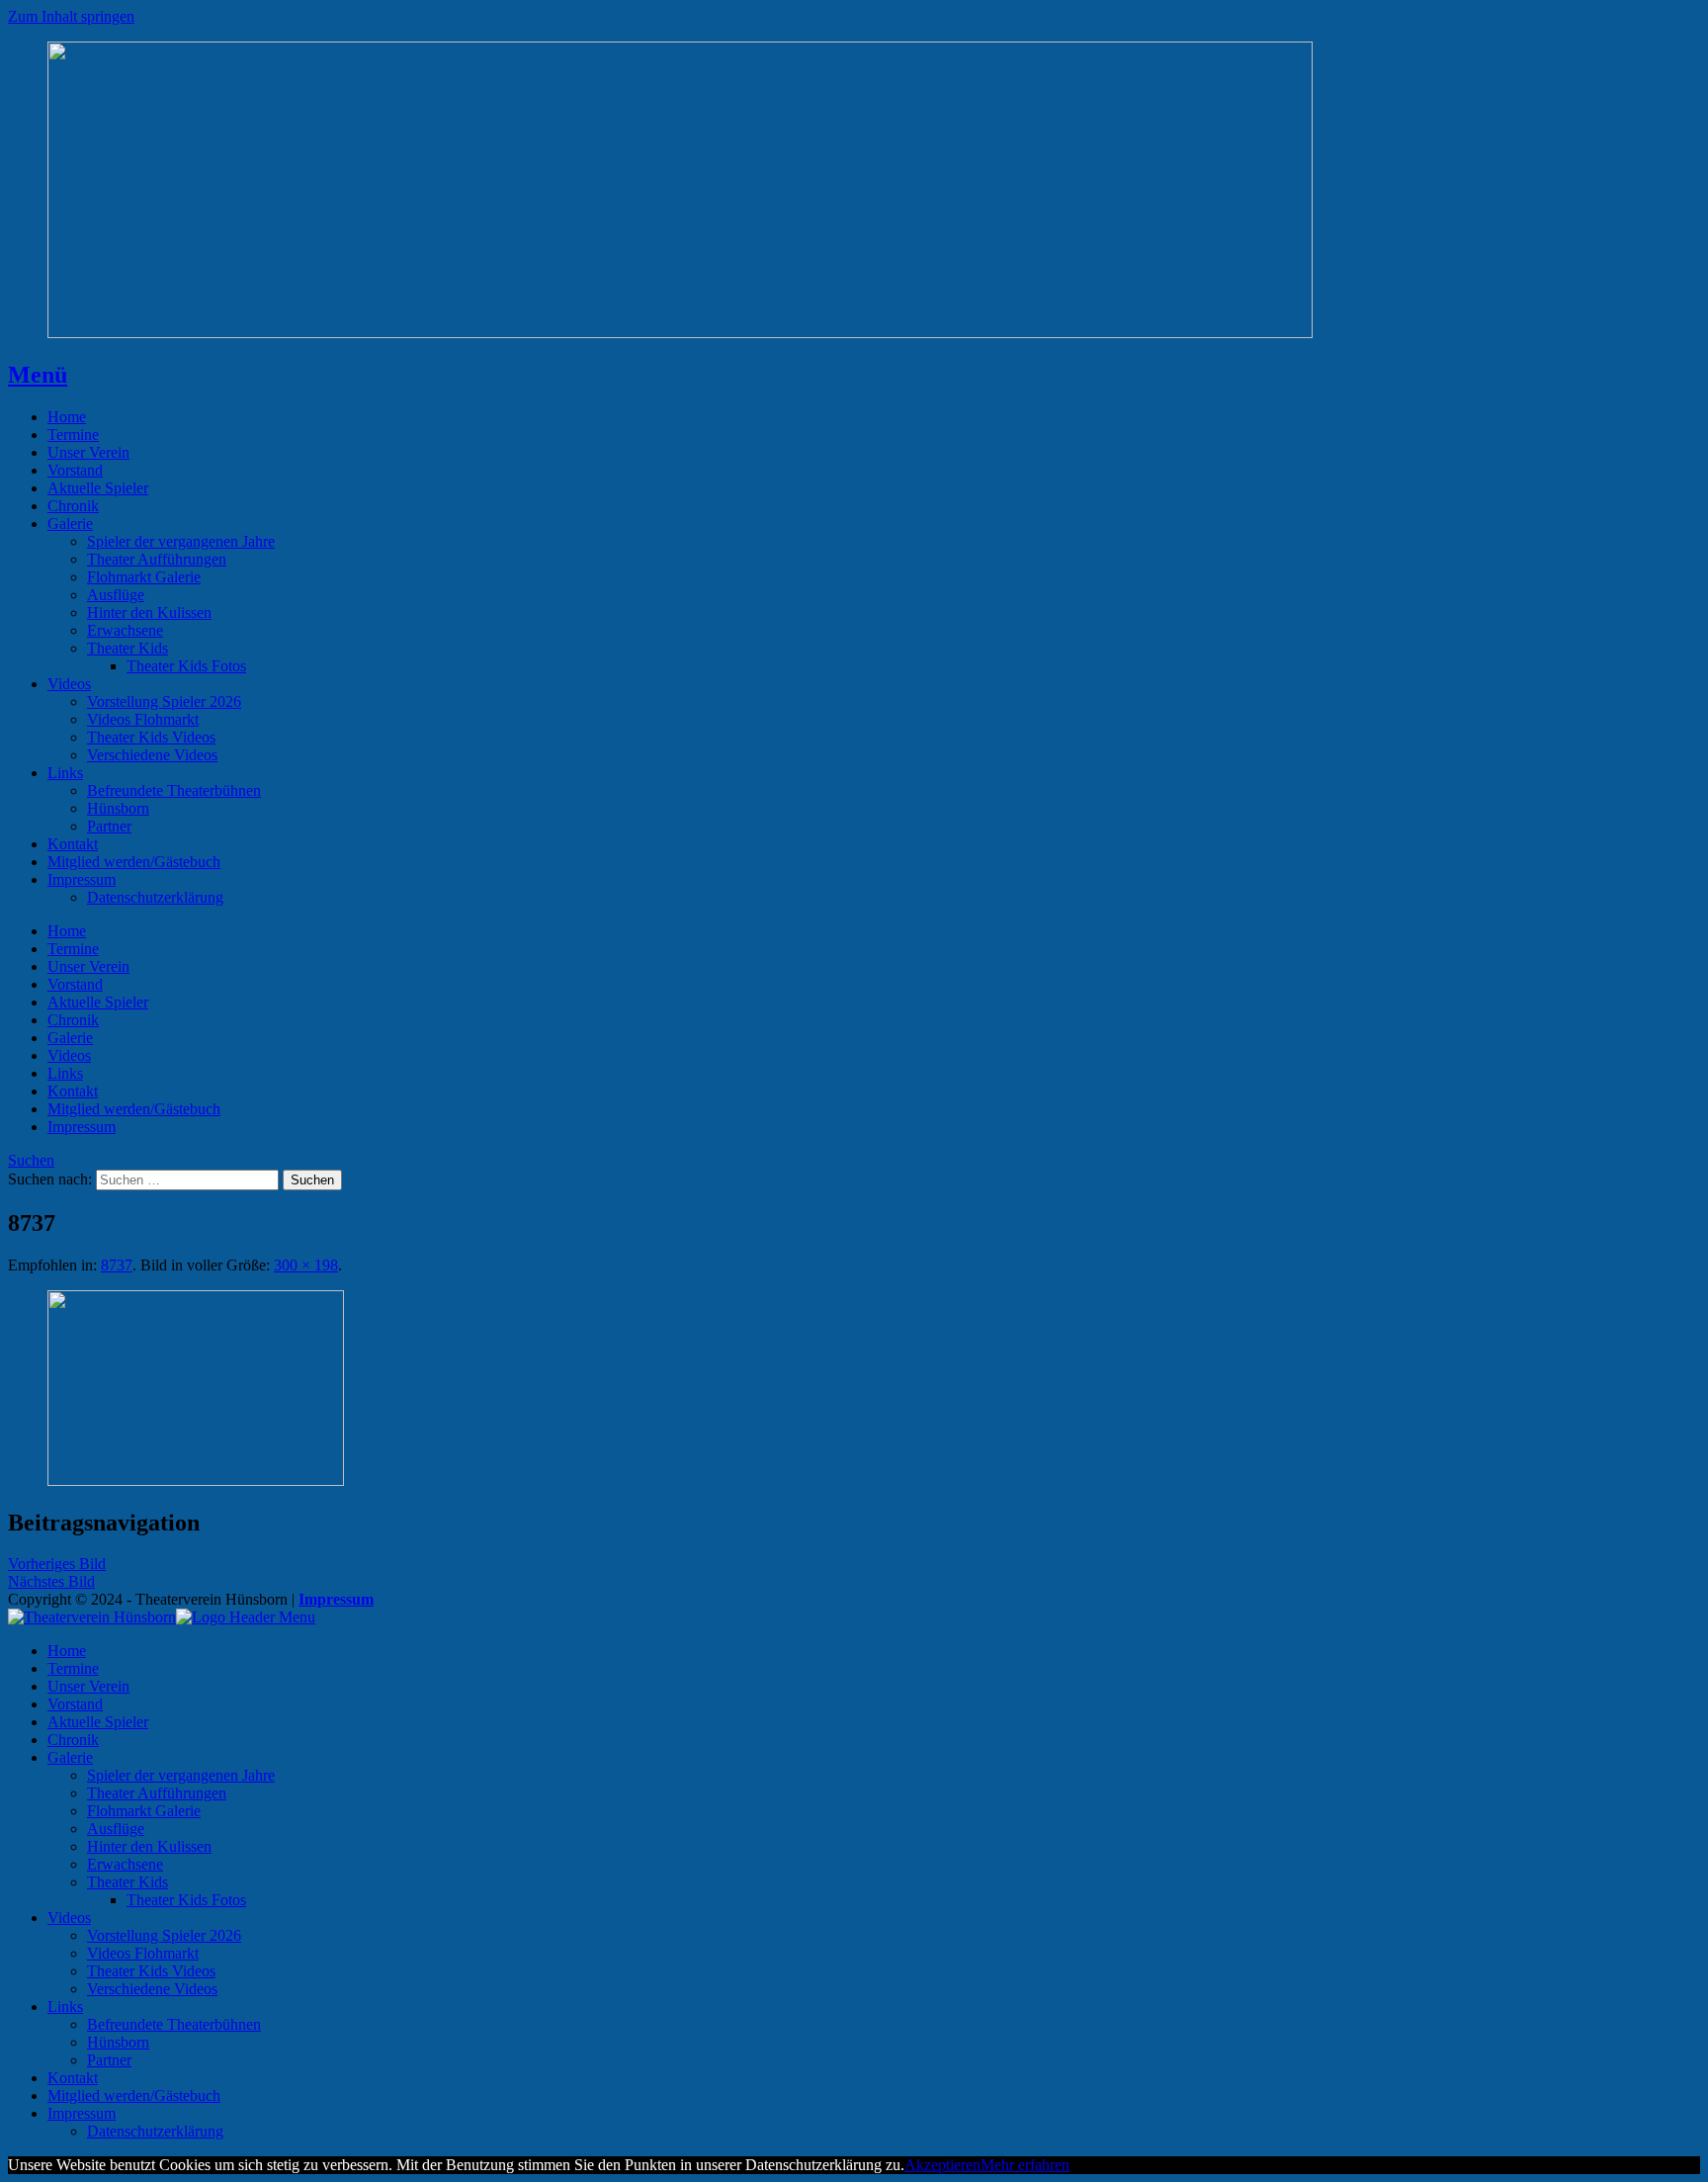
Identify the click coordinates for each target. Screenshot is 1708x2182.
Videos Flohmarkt (143, 719)
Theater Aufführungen (157, 559)
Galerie (70, 524)
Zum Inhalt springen (71, 16)
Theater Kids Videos (151, 737)
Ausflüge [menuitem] (116, 1829)
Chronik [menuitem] (73, 1740)
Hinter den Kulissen (149, 612)
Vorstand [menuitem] (75, 1704)
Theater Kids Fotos (186, 666)
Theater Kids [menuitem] (128, 1882)
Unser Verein (88, 452)
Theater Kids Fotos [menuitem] (186, 1900)
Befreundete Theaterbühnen (174, 790)
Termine (73, 435)
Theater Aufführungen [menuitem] (157, 1793)
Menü (38, 375)
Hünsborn (118, 808)
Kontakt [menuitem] (73, 2078)
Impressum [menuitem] (82, 2113)
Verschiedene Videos (152, 755)
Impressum (82, 879)
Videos (69, 684)
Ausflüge (116, 595)
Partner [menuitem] (109, 2060)
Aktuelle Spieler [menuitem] (98, 1722)
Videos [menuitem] (69, 1918)
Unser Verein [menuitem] (88, 1686)
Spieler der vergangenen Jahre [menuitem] (181, 1775)
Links (65, 773)
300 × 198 (306, 1265)
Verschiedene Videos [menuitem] (152, 1989)
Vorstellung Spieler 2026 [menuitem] (164, 1935)
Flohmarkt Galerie (144, 577)
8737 (117, 1265)
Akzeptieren (942, 2165)
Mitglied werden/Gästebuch (134, 862)
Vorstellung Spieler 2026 (164, 701)
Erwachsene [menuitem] (125, 1864)
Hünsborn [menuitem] (118, 2042)
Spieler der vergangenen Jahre (181, 541)
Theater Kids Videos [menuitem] (151, 1971)
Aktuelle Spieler (98, 488)
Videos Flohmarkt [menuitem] (143, 1953)
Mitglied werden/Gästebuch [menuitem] (134, 2095)
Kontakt (73, 844)
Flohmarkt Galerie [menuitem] (144, 1811)
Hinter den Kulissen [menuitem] (149, 1846)
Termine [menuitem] (73, 1668)
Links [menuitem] (65, 2007)
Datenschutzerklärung (155, 897)
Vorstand (75, 470)
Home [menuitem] (67, 1651)
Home (67, 417)
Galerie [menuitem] (70, 1757)
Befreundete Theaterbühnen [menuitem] (174, 2024)
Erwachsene (125, 630)
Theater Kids (128, 648)
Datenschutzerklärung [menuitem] (155, 2131)
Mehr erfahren (1025, 2165)
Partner (109, 826)
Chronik (73, 506)
